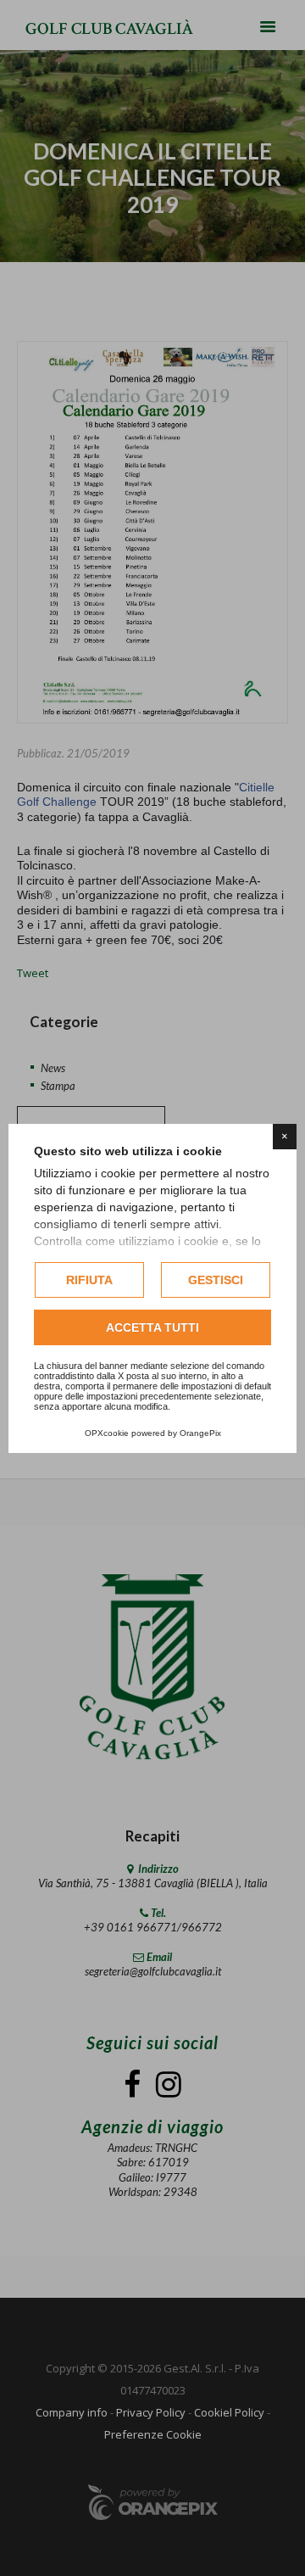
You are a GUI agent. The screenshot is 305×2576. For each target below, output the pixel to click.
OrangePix (200, 1433)
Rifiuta (89, 1280)
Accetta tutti (152, 1327)
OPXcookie (107, 1433)
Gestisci (216, 1280)
